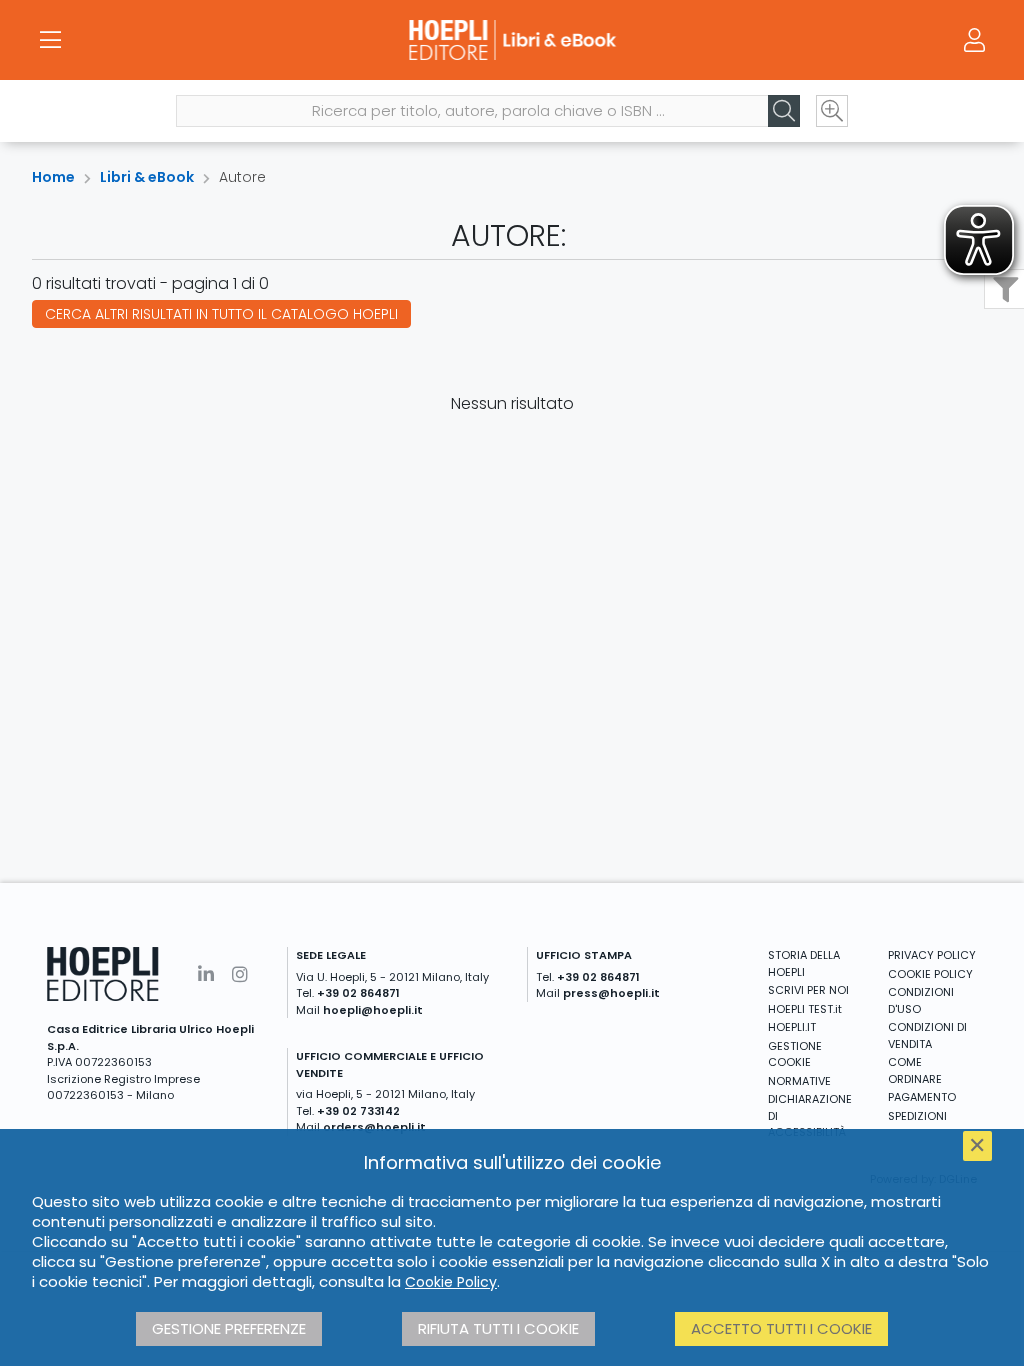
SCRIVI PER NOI (808, 990)
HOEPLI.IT (792, 1027)
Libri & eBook (147, 177)
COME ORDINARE (915, 1070)
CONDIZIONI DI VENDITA (927, 1035)
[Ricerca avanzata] (832, 111)
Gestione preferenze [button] (229, 1328)
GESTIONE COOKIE (795, 1054)
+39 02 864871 (358, 993)
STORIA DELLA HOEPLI (804, 963)
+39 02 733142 (358, 1111)
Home (53, 177)
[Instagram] (240, 974)
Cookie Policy (451, 1282)
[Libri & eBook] (511, 40)
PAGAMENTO (922, 1097)
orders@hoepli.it (374, 1127)
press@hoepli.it (611, 993)
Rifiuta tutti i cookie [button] (498, 1328)
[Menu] (50, 40)
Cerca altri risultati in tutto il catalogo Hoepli (221, 314)
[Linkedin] (206, 974)
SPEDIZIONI (917, 1116)
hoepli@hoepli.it (373, 1010)
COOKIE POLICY (930, 974)
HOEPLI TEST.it (805, 1009)
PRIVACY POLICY (932, 955)
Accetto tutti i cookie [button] (781, 1328)
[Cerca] (784, 111)
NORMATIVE (799, 1081)
